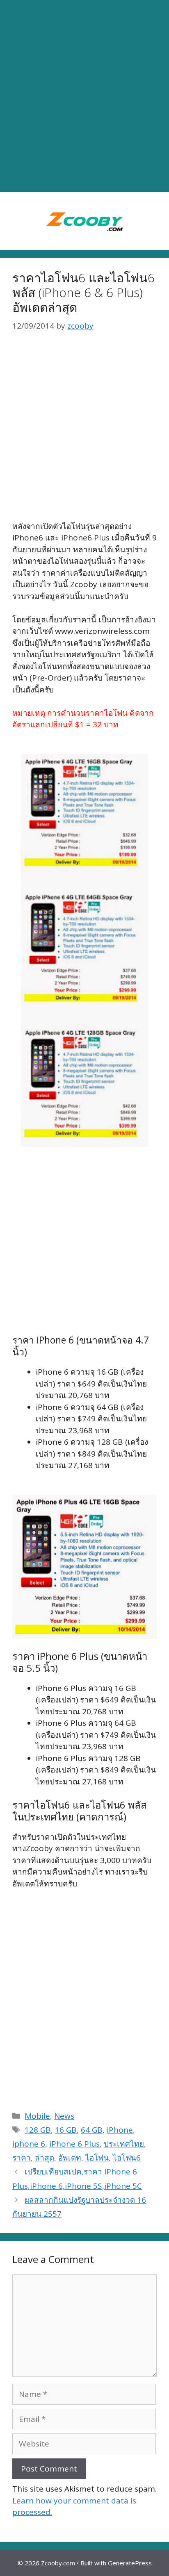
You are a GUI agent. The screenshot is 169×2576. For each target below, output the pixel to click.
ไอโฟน (97, 2158)
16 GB (66, 2130)
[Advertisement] (84, 96)
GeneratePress (130, 2563)
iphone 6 (29, 2144)
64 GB (92, 2130)
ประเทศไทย (124, 2144)
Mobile (37, 2116)
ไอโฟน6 (127, 2158)
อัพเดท (70, 2158)
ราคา (22, 2158)
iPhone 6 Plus (74, 2144)
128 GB (38, 2130)
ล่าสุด (45, 2158)
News (64, 2116)
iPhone (120, 2130)
